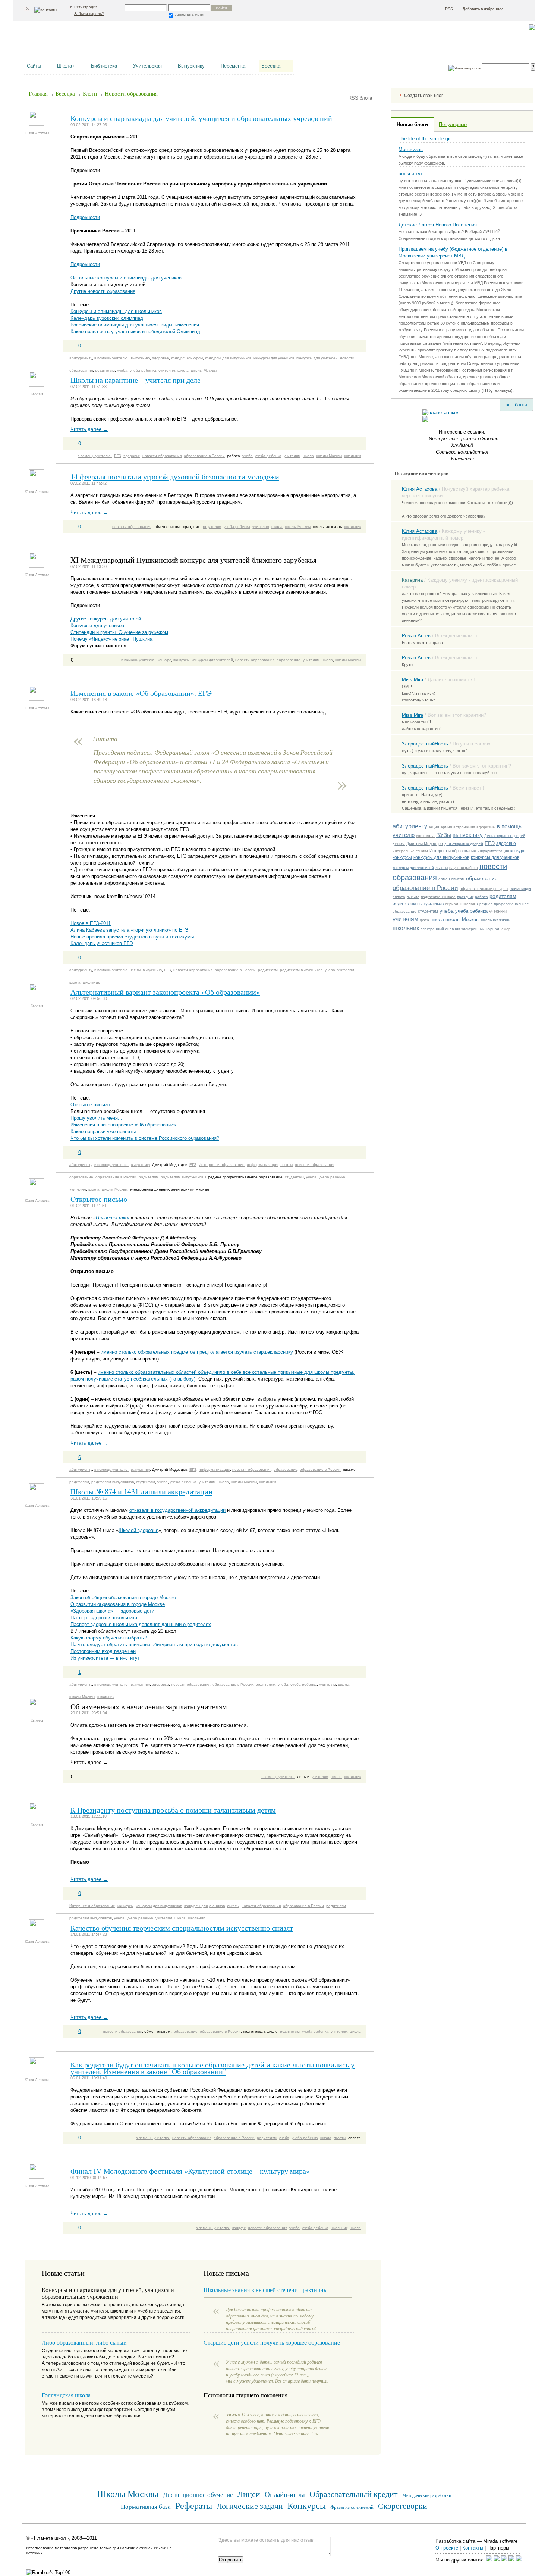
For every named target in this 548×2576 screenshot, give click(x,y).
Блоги (90, 93)
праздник (465, 897)
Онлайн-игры (285, 2494)
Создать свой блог (423, 96)
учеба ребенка (471, 911)
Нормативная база (146, 2506)
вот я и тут (411, 174)
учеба (447, 911)
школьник (406, 928)
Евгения (37, 394)
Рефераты (194, 2505)
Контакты (473, 2548)
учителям (405, 919)
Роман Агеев (416, 636)
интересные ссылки (410, 851)
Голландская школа (66, 2395)
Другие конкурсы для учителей (106, 619)
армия (446, 827)
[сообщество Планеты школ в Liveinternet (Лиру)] (497, 2560)
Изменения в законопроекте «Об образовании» (123, 1125)
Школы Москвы (128, 2493)
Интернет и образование (453, 851)
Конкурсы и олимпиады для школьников (116, 311)
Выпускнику (191, 66)
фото (424, 920)
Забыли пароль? (89, 14)
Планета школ (62, 43)
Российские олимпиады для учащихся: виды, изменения (135, 325)
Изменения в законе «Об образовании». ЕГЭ (141, 693)
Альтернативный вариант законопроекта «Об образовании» (165, 992)
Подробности (85, 217)
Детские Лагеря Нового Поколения (438, 225)
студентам (428, 911)
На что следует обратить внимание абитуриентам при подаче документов (154, 1645)
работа (481, 897)
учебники (498, 911)
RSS (449, 9)
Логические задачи (250, 2506)
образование (482, 878)
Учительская (147, 66)
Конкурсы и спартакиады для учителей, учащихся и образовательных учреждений (201, 118)
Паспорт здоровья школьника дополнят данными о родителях (141, 1624)
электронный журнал (480, 929)
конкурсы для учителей (413, 868)
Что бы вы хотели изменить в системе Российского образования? (145, 1138)
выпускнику (468, 835)
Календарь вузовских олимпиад (107, 318)
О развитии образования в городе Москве (118, 1604)
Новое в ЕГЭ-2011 (91, 923)
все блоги (516, 405)
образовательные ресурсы (484, 889)
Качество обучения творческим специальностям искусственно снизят (182, 1928)
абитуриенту (410, 826)
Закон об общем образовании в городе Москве (123, 1598)
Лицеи (249, 2494)
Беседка (271, 66)
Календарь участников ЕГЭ (102, 943)
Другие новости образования (103, 291)
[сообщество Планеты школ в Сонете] (519, 2560)
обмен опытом (451, 879)
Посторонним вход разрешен (103, 1651)
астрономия (464, 827)
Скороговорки (403, 2506)
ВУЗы (444, 835)
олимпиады (520, 888)
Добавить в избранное (483, 9)
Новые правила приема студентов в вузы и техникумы (132, 937)
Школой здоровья (138, 1530)
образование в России (425, 888)
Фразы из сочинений (352, 2507)
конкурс (518, 851)
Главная (38, 93)
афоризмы (486, 827)
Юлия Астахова (420, 489)
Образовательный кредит (354, 2494)
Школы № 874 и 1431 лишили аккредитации (141, 1491)
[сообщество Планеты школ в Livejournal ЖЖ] (489, 2560)
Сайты (34, 66)
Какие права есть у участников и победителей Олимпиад (135, 332)
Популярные (453, 124)
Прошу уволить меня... (96, 1118)
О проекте (447, 2548)
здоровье (506, 844)
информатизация (493, 851)
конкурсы (402, 857)
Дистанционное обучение (198, 2494)
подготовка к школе (438, 897)
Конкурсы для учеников (97, 626)
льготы (442, 868)
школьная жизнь (495, 920)
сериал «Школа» (460, 904)
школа (437, 920)
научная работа (464, 868)
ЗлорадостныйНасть (425, 744)
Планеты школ (113, 1218)
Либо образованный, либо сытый (84, 2342)
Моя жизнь (411, 149)
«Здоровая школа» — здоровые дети (112, 1611)
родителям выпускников (418, 904)
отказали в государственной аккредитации (177, 1510)
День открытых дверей (505, 836)
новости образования (162, 456)
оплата (399, 897)
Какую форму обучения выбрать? (108, 1638)
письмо (413, 897)
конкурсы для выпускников (441, 857)
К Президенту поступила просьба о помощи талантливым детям (173, 1810)
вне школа (425, 836)
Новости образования (131, 93)
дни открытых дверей (464, 844)
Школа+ (66, 66)
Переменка (233, 66)
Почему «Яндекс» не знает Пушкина (111, 639)
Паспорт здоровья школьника (104, 1618)
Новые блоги (412, 124)
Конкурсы (307, 2505)
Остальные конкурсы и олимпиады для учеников (126, 278)
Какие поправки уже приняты (103, 1131)
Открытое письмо (90, 1105)
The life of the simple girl (425, 139)
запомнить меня (189, 14)
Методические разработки (427, 2495)
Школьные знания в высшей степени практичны (266, 2290)
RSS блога (360, 98)
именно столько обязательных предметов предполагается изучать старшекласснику (197, 1352)
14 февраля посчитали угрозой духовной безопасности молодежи (175, 476)
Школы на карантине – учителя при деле (136, 380)
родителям (503, 896)
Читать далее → (89, 429)
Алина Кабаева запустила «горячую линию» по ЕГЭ (129, 930)
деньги (399, 844)
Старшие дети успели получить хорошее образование (272, 2342)
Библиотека (104, 66)
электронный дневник (440, 929)
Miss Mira (412, 680)
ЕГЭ (490, 843)
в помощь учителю (111, 358)
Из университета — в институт (105, 1658)
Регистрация (86, 7)
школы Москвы (462, 920)
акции (434, 827)
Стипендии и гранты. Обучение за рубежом (119, 632)
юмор (506, 929)
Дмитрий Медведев (425, 844)
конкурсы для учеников (495, 857)
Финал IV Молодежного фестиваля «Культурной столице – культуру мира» (190, 2171)
